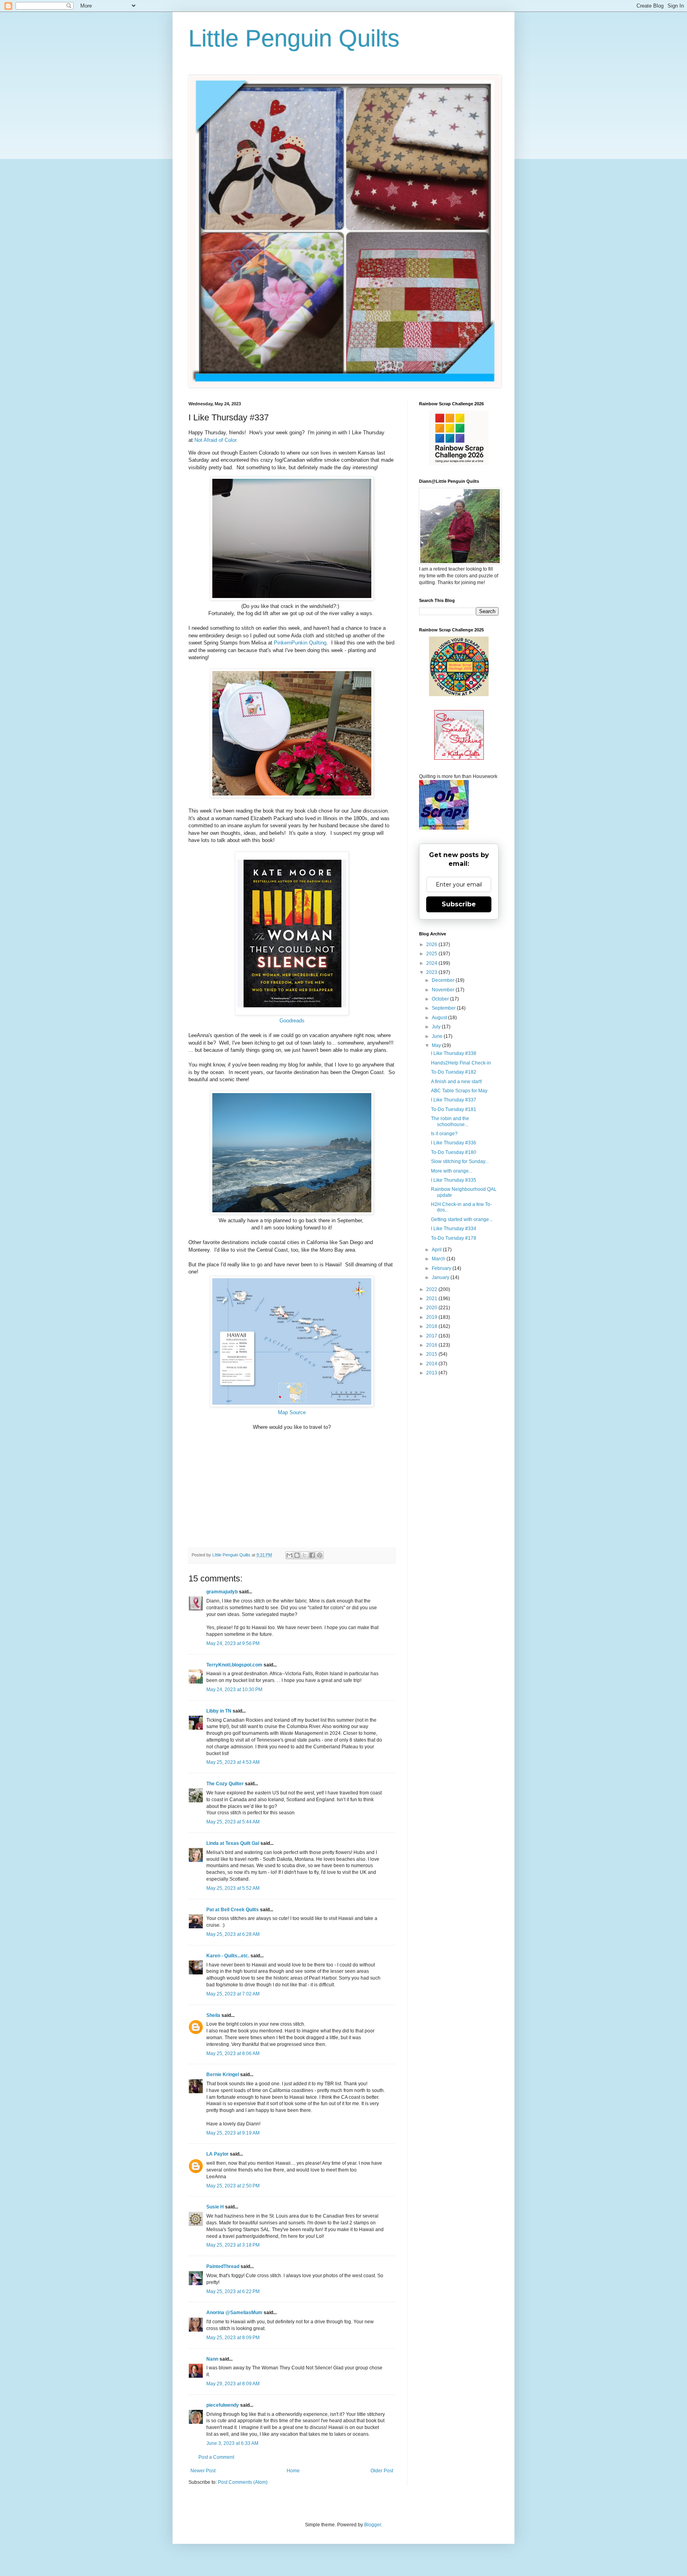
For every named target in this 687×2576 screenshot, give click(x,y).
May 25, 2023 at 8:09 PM (233, 2338)
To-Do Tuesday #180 (454, 1152)
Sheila (213, 2015)
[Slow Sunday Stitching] (459, 758)
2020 (432, 1308)
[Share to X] (305, 1555)
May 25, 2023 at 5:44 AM (233, 1822)
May (437, 1045)
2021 (432, 1299)
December (444, 980)
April (437, 1250)
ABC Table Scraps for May (459, 1091)
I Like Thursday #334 (454, 1229)
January (441, 1277)
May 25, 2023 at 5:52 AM (233, 1888)
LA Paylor (217, 2154)
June (438, 1036)
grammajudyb (222, 1592)
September (444, 1008)
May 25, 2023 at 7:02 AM (233, 1994)
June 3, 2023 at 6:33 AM (232, 2443)
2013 (432, 1373)
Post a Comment (216, 2457)
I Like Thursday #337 (454, 1100)
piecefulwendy (223, 2405)
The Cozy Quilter (225, 1784)
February (442, 1268)
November (444, 990)
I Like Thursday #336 (454, 1143)
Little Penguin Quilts (294, 38)
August (440, 1018)
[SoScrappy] (459, 463)
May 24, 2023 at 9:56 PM (233, 1643)
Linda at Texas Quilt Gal (233, 1843)
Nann (212, 2359)
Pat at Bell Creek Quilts (233, 1910)
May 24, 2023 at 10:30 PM (234, 1690)
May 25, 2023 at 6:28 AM (233, 1934)
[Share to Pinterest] (320, 1555)
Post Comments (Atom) (243, 2482)
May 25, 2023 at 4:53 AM (233, 1762)
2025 (432, 954)
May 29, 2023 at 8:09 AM (233, 2384)
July (437, 1027)
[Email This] (289, 1555)
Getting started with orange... (462, 1219)
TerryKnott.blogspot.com (234, 1665)
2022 (432, 1289)
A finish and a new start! (456, 1082)
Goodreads (292, 1021)
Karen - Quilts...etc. (228, 1956)
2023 (432, 972)
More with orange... (452, 1171)
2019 (432, 1317)
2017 (432, 1336)
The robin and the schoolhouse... (450, 1121)
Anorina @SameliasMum (234, 2313)
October (441, 999)
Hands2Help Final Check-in (461, 1063)
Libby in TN (219, 1711)
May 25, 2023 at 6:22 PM (233, 2291)
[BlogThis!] (297, 1555)
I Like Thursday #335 (454, 1180)
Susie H (215, 2207)
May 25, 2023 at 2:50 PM (233, 2186)
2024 (432, 963)
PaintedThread (223, 2266)
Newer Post (203, 2471)
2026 (432, 944)
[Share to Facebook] (312, 1555)
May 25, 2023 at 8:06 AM (233, 2053)
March (439, 1259)
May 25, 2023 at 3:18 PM (233, 2245)
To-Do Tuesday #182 (454, 1072)
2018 (432, 1326)
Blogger (373, 2525)
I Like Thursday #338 (454, 1053)
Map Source (292, 1412)
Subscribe (459, 904)
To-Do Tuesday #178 (454, 1238)
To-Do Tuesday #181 (454, 1109)
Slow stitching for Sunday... (460, 1161)
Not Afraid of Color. (216, 440)
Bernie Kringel (223, 2075)
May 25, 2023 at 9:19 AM (233, 2133)
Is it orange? (444, 1134)
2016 (432, 1345)
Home (293, 2471)
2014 (432, 1364)
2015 (432, 1354)
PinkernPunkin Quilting (300, 643)
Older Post (382, 2471)
